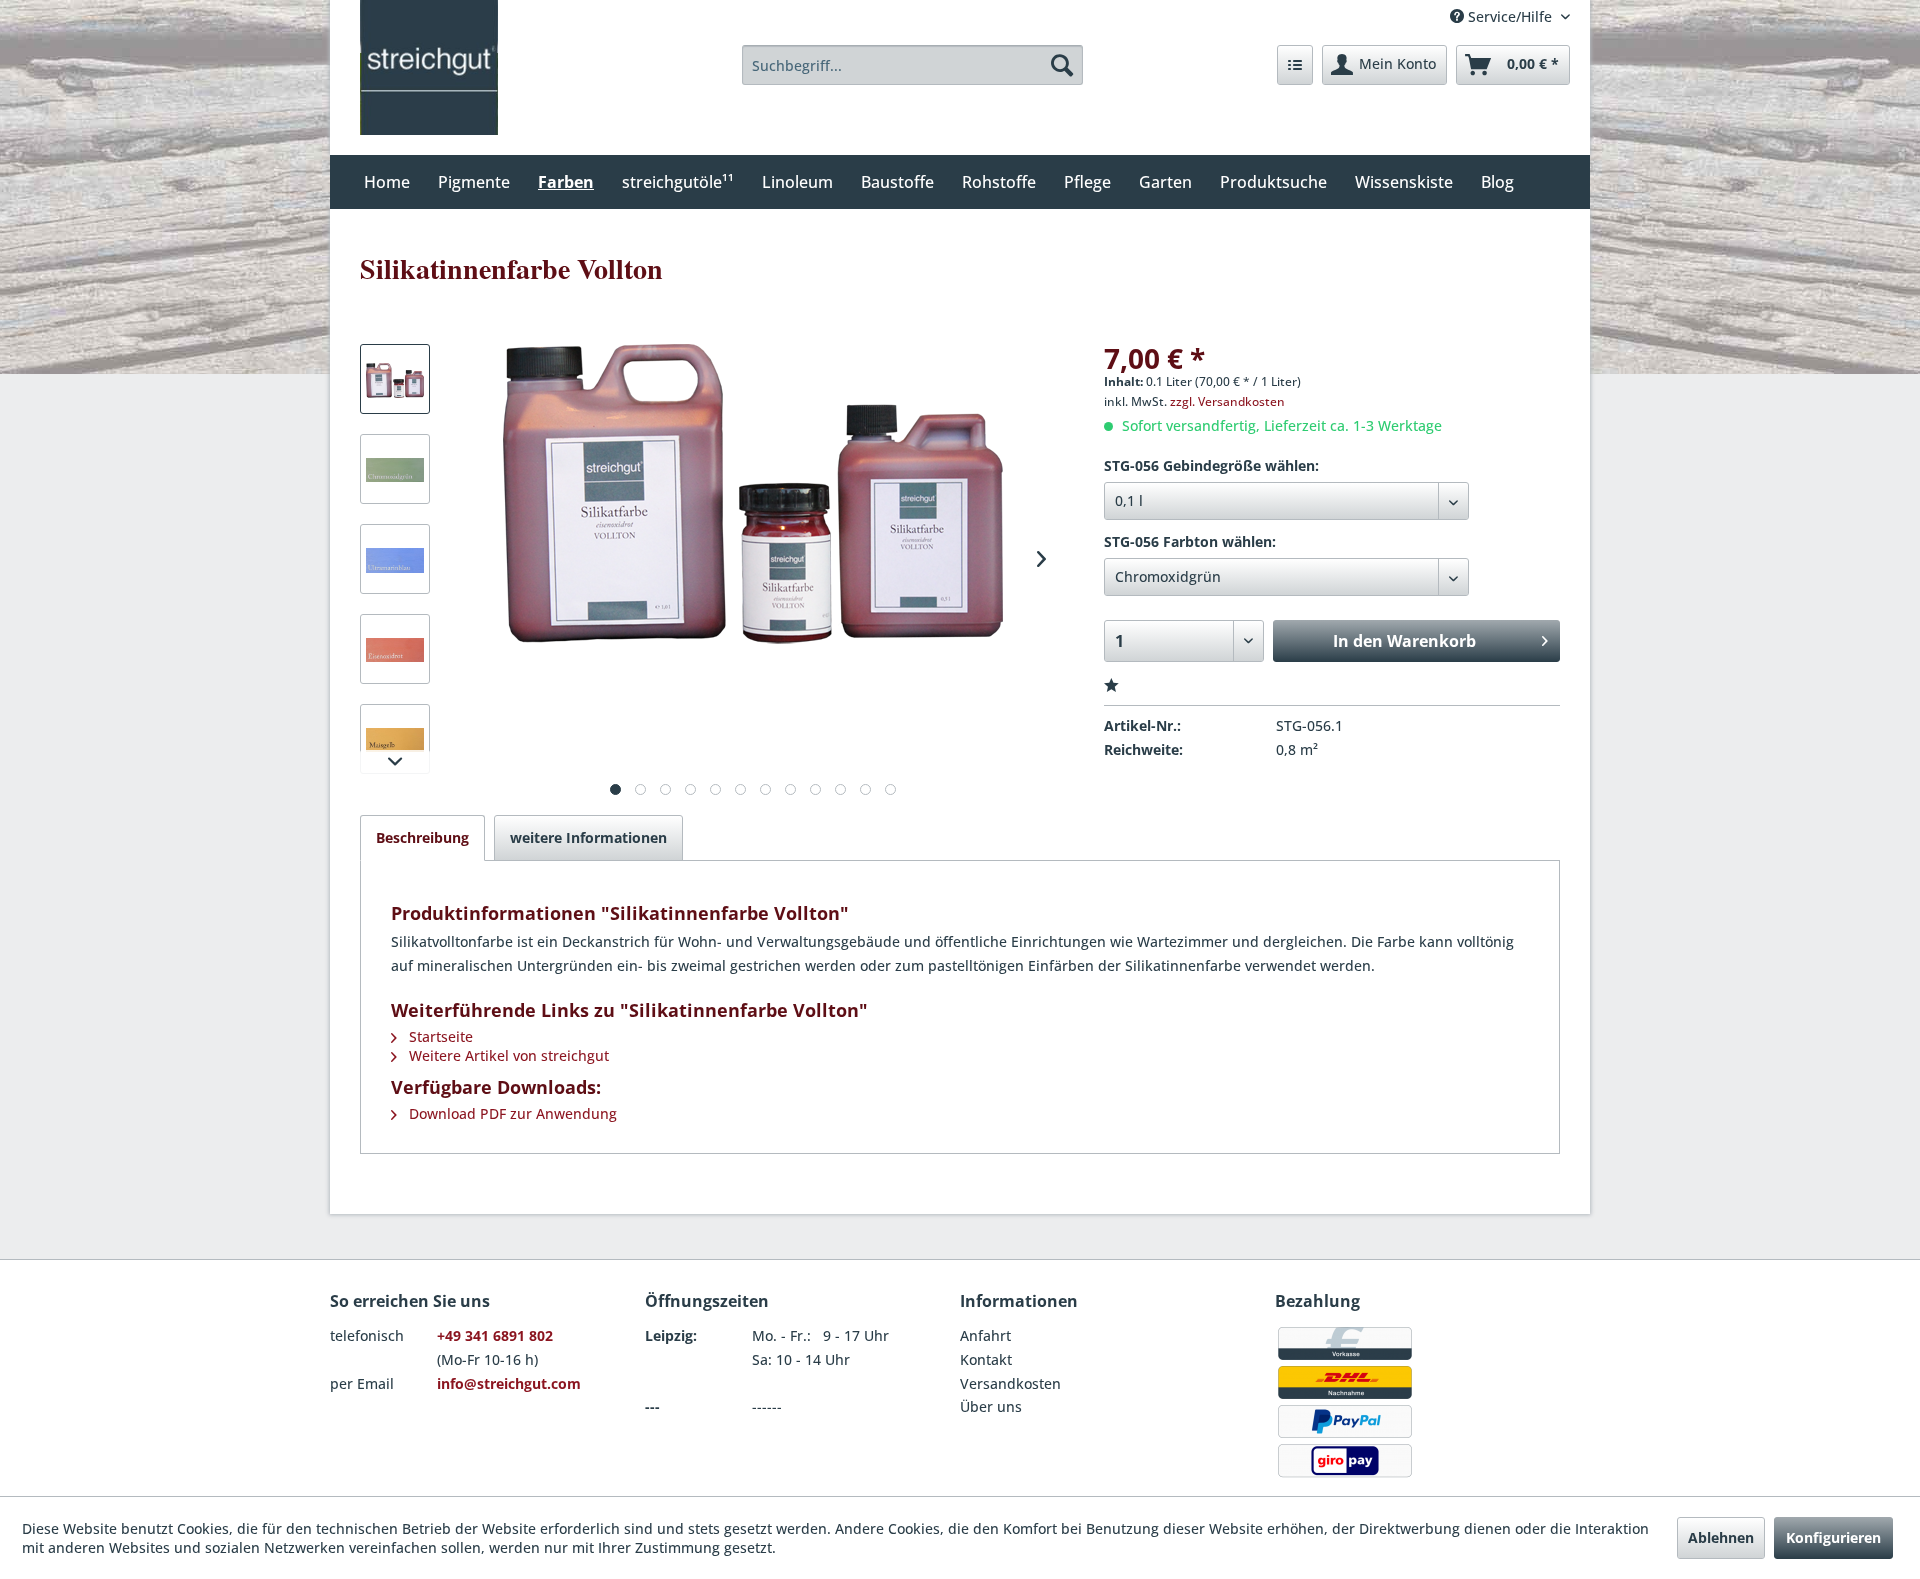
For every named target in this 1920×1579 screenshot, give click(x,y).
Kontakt (986, 1359)
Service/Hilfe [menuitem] (1510, 16)
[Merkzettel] (1295, 65)
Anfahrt (985, 1335)
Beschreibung (422, 837)
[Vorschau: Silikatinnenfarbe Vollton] (395, 379)
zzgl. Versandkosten (1227, 401)
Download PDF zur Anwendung (511, 1113)
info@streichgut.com (509, 1383)
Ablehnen (1721, 1537)
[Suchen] (1062, 65)
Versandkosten (1010, 1383)
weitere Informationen (588, 837)
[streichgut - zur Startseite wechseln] (429, 67)
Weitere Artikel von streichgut (507, 1055)
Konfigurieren (1833, 1537)
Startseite (439, 1036)
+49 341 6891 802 (495, 1335)
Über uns (991, 1406)
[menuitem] (913, 65)
